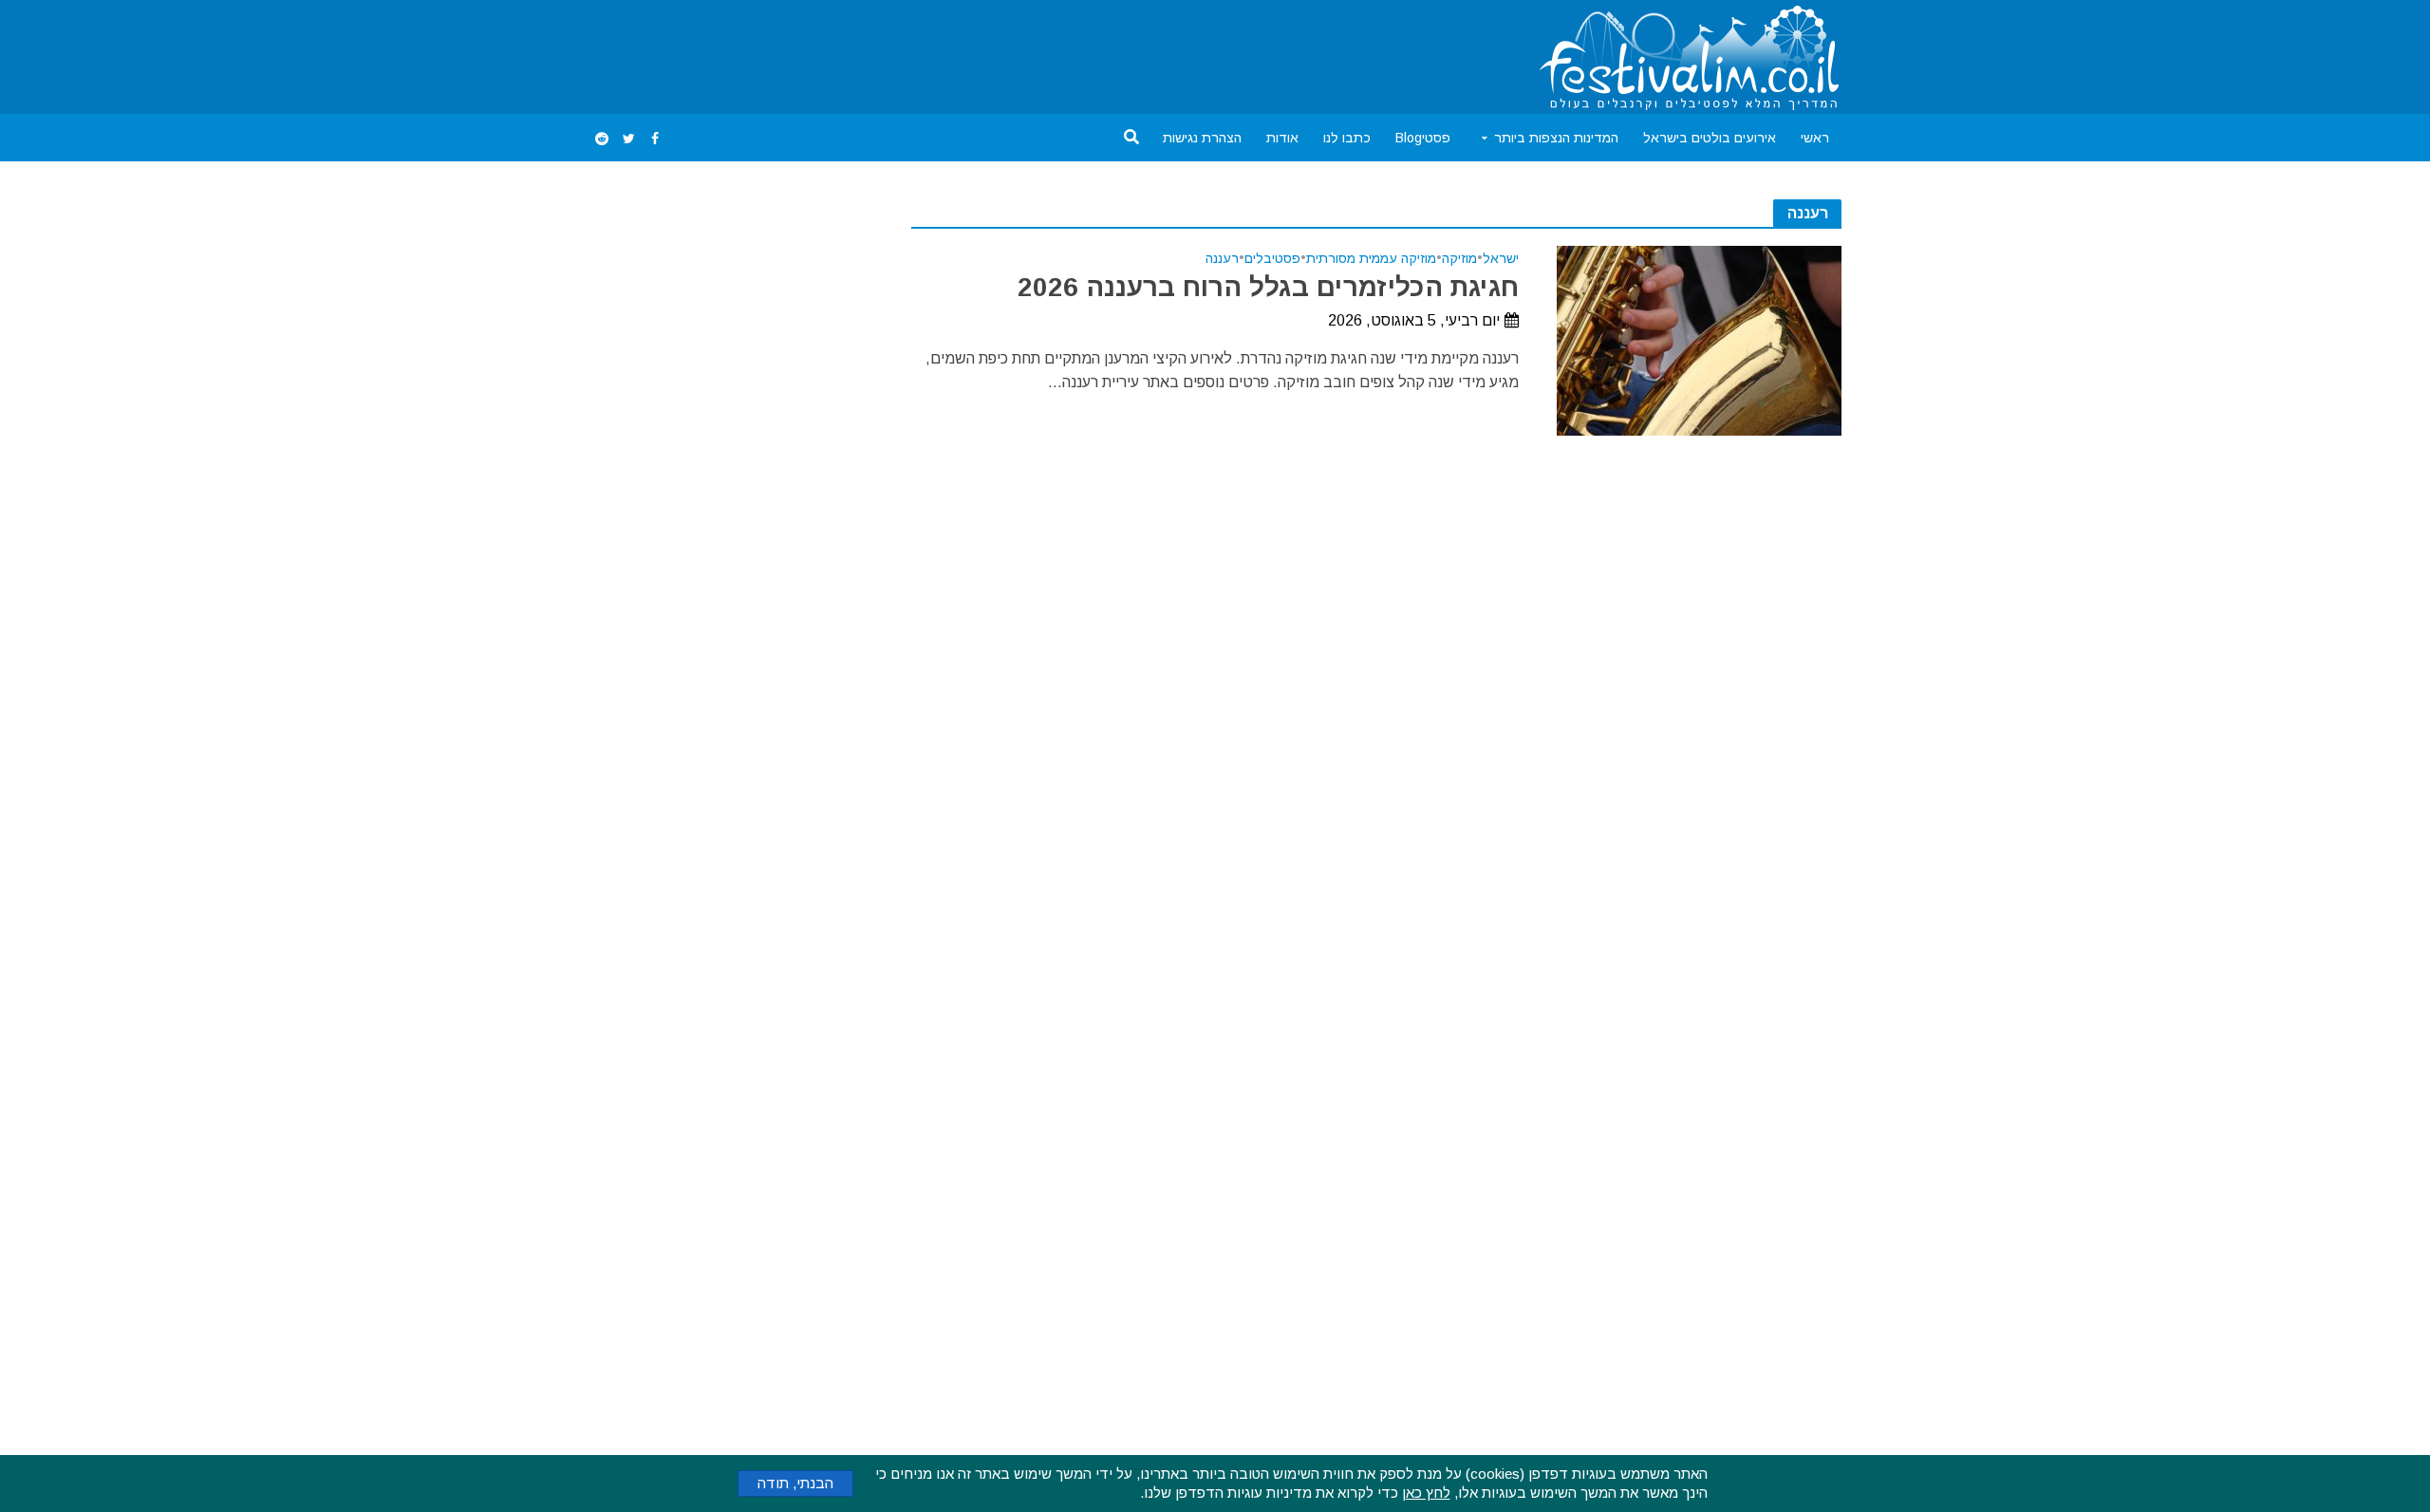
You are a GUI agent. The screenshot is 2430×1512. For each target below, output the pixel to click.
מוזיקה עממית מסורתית (1371, 259)
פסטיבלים (1272, 259)
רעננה (1222, 259)
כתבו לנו (1347, 138)
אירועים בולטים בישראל (1710, 138)
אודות (1282, 138)
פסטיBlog (1423, 138)
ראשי (1815, 138)
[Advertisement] (934, 53)
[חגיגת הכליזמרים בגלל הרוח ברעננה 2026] (1699, 339)
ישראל (1501, 259)
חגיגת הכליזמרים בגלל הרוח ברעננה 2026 (1268, 287)
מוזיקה (1459, 259)
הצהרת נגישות (1202, 138)
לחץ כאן (1426, 1493)
